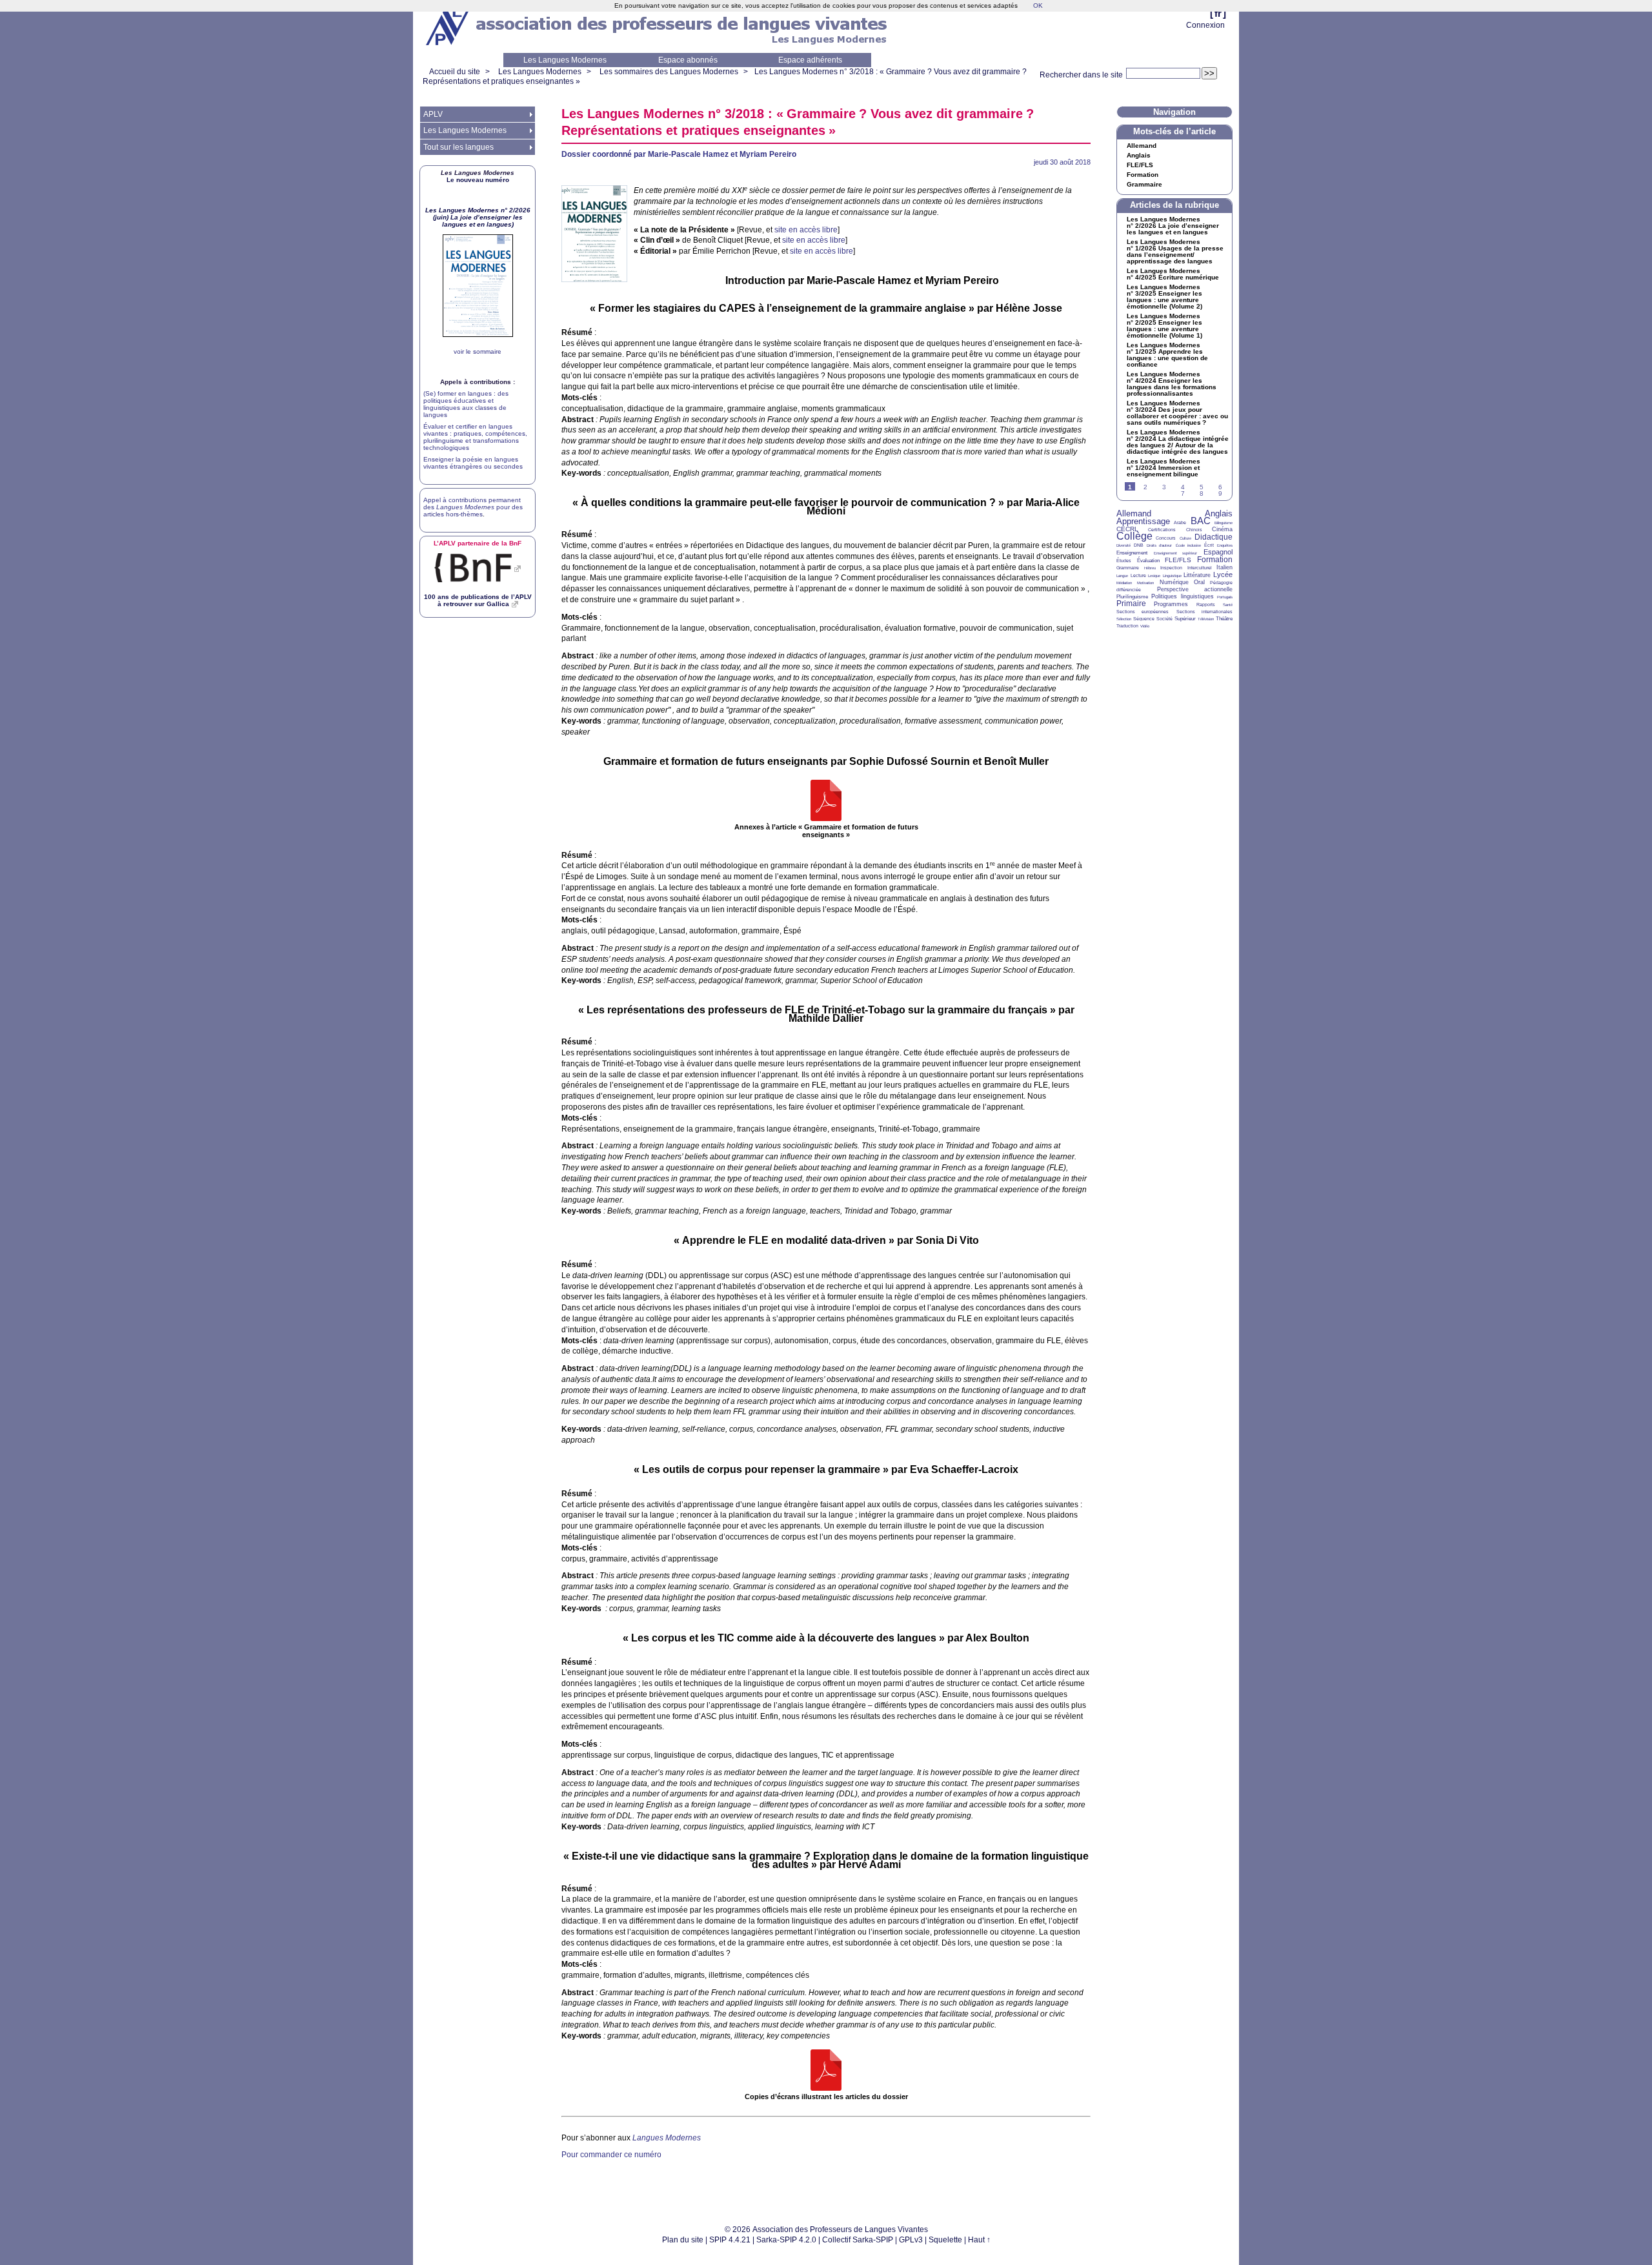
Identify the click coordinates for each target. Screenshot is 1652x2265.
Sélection (1124, 619)
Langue (1122, 576)
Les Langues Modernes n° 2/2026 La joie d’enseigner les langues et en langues (1173, 226)
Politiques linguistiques (1182, 596)
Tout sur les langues (458, 147)
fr (1218, 13)
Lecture (1138, 575)
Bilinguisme (1224, 523)
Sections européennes (1143, 612)
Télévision (1206, 619)
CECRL (1127, 529)
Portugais (1225, 597)
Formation (1143, 175)
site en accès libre (806, 230)
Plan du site (683, 2240)
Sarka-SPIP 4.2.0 (786, 2240)
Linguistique (1172, 576)
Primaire (1131, 604)
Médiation (1124, 583)
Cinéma (1222, 529)
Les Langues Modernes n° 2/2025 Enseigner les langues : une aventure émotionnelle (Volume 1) (1164, 326)
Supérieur (1185, 619)
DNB (1139, 545)
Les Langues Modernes (565, 60)
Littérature (1197, 575)
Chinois (1194, 530)
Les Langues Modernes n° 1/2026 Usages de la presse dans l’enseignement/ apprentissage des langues (1175, 252)
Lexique (1154, 576)
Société (1164, 619)
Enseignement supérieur (1176, 553)
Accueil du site (455, 72)
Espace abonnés (688, 60)
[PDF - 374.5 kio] (826, 801)
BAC (1201, 521)
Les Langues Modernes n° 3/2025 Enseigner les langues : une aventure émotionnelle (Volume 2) (1164, 297)
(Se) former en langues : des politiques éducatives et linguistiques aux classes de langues (466, 404)
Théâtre (1224, 619)
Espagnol (1218, 552)
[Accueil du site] (448, 26)
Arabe (1180, 523)
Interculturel (1200, 568)
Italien (1224, 567)
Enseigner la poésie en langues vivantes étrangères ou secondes (473, 463)
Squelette (945, 2240)
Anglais (1139, 156)
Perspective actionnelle (1195, 589)
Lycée (1223, 574)
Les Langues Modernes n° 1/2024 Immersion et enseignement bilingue (1163, 468)
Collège (1134, 536)
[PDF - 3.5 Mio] (826, 2071)
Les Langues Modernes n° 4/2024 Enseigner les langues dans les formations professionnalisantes (1172, 384)
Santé (1228, 605)
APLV (433, 114)
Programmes (1171, 604)
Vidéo (1145, 626)
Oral (1199, 582)
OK (1038, 5)
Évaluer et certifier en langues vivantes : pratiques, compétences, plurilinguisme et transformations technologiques (475, 437)
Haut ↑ (979, 2240)
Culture (1185, 538)
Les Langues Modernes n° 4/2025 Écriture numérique (1173, 274)
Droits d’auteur (1159, 545)
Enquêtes (1225, 545)
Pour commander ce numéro (611, 2155)
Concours (1166, 538)
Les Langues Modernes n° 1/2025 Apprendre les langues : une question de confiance (1167, 355)
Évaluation (1148, 561)
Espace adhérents (810, 60)
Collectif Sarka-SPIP (858, 2240)
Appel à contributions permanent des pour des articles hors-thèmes (473, 507)
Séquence (1144, 619)
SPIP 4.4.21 (730, 2240)
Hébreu (1150, 568)
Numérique (1174, 582)
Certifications (1162, 530)
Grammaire (1144, 185)
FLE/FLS (1178, 560)
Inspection (1171, 568)
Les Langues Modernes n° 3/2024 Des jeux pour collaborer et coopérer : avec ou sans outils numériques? (1177, 413)
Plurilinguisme (1132, 597)
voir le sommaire (478, 351)
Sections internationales (1204, 612)
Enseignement (1132, 553)
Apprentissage (1143, 521)
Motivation (1145, 583)
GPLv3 (911, 2240)
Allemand (1142, 146)
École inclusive (1188, 545)
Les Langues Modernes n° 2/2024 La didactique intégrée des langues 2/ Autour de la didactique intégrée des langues (1178, 442)
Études (1124, 561)
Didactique (1214, 537)
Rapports (1206, 604)
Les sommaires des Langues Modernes (669, 72)
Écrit (1209, 545)
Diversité (1123, 545)
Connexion (1205, 25)
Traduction (1127, 626)
